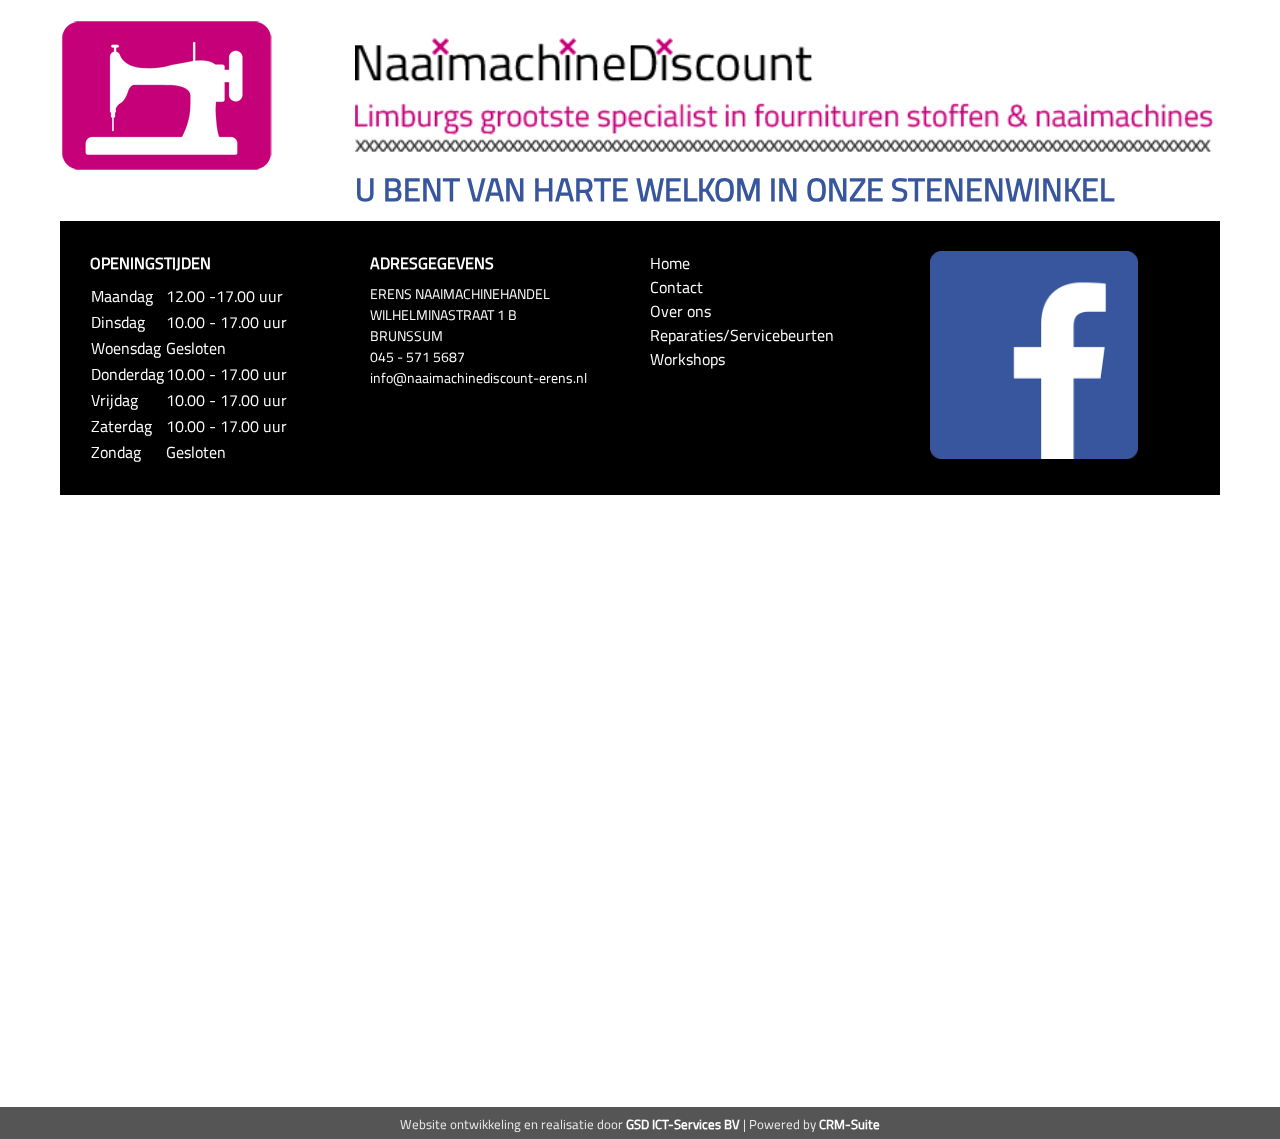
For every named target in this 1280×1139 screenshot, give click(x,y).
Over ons (680, 311)
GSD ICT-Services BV (683, 1124)
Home (670, 263)
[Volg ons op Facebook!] (1034, 353)
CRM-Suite (849, 1124)
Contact (676, 287)
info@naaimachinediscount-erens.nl (478, 377)
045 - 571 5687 (417, 356)
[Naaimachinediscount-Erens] (167, 94)
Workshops (687, 359)
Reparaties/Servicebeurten (742, 335)
